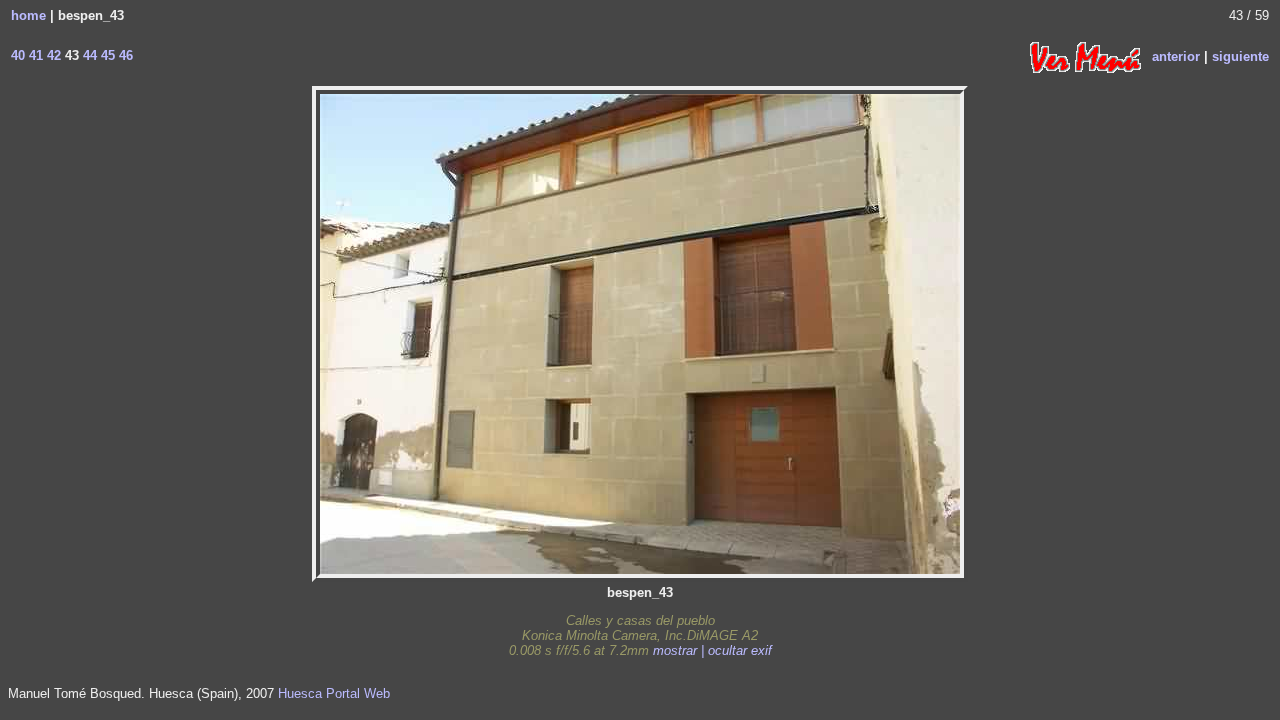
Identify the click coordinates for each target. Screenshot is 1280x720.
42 (52, 55)
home (28, 15)
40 (18, 55)
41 (34, 55)
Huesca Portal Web (334, 693)
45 (106, 55)
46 (124, 55)
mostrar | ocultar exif (712, 650)
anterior (1176, 55)
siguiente (1240, 55)
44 (88, 55)
